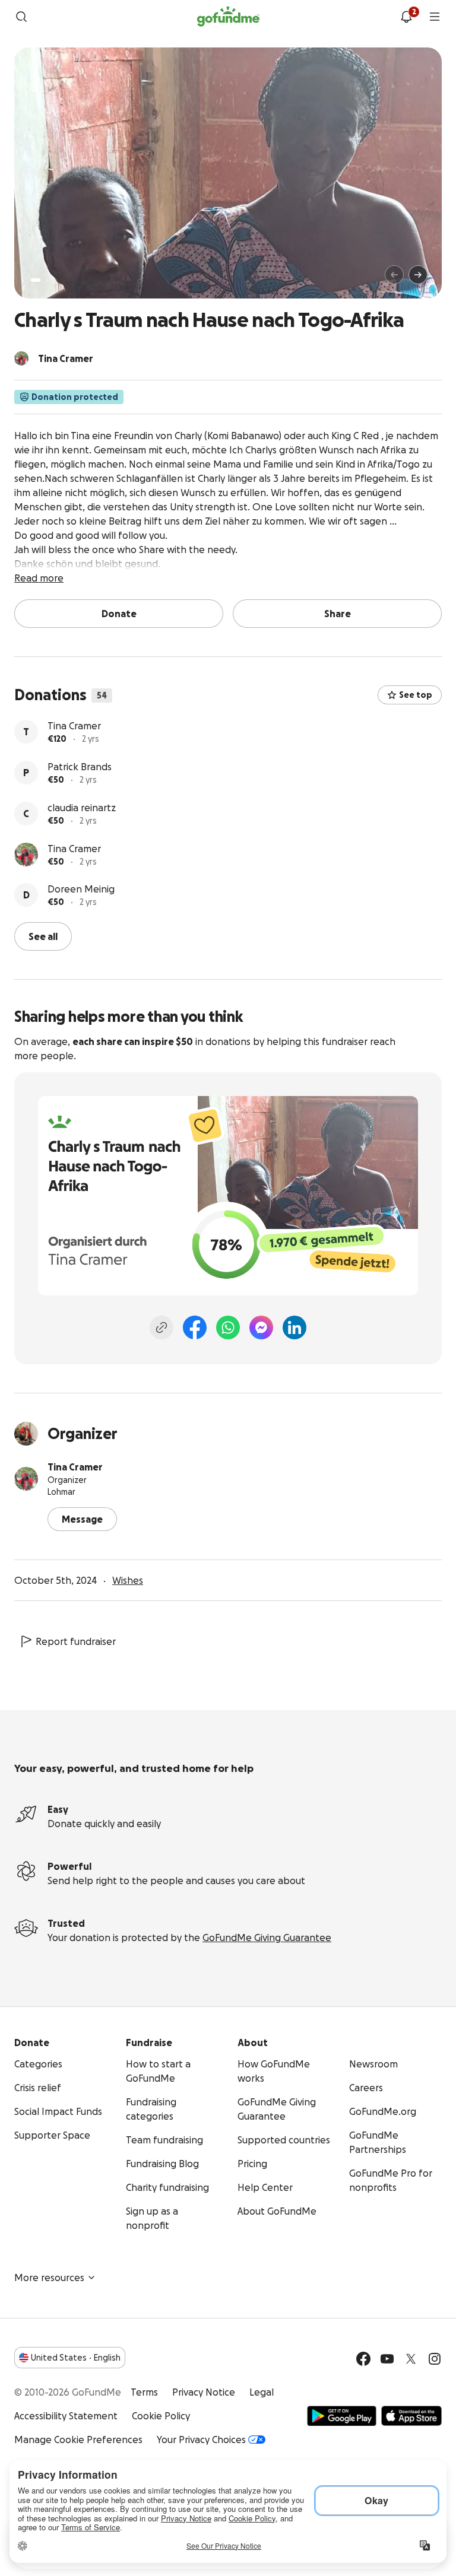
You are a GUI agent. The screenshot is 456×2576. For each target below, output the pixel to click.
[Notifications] (406, 17)
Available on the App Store (411, 2416)
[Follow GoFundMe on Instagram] (435, 2359)
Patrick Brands (80, 767)
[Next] (418, 275)
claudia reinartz (82, 808)
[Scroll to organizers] (21, 358)
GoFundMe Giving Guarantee (267, 1937)
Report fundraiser (76, 1641)
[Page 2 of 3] (47, 280)
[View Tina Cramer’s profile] (26, 855)
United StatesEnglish (76, 2358)
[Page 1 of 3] (36, 280)
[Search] (21, 17)
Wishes (128, 1580)
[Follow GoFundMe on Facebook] (363, 2359)
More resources (49, 2278)
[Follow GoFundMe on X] (411, 2359)
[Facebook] (195, 1327)
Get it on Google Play (342, 2416)
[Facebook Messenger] (261, 1327)
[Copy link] (161, 1327)
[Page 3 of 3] (55, 280)
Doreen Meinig (81, 889)
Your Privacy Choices (201, 2440)
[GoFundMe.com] (228, 17)
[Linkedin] (294, 1327)
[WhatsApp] (228, 1327)
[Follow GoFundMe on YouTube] (387, 2359)
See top (416, 695)
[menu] (435, 17)
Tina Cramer (74, 726)
